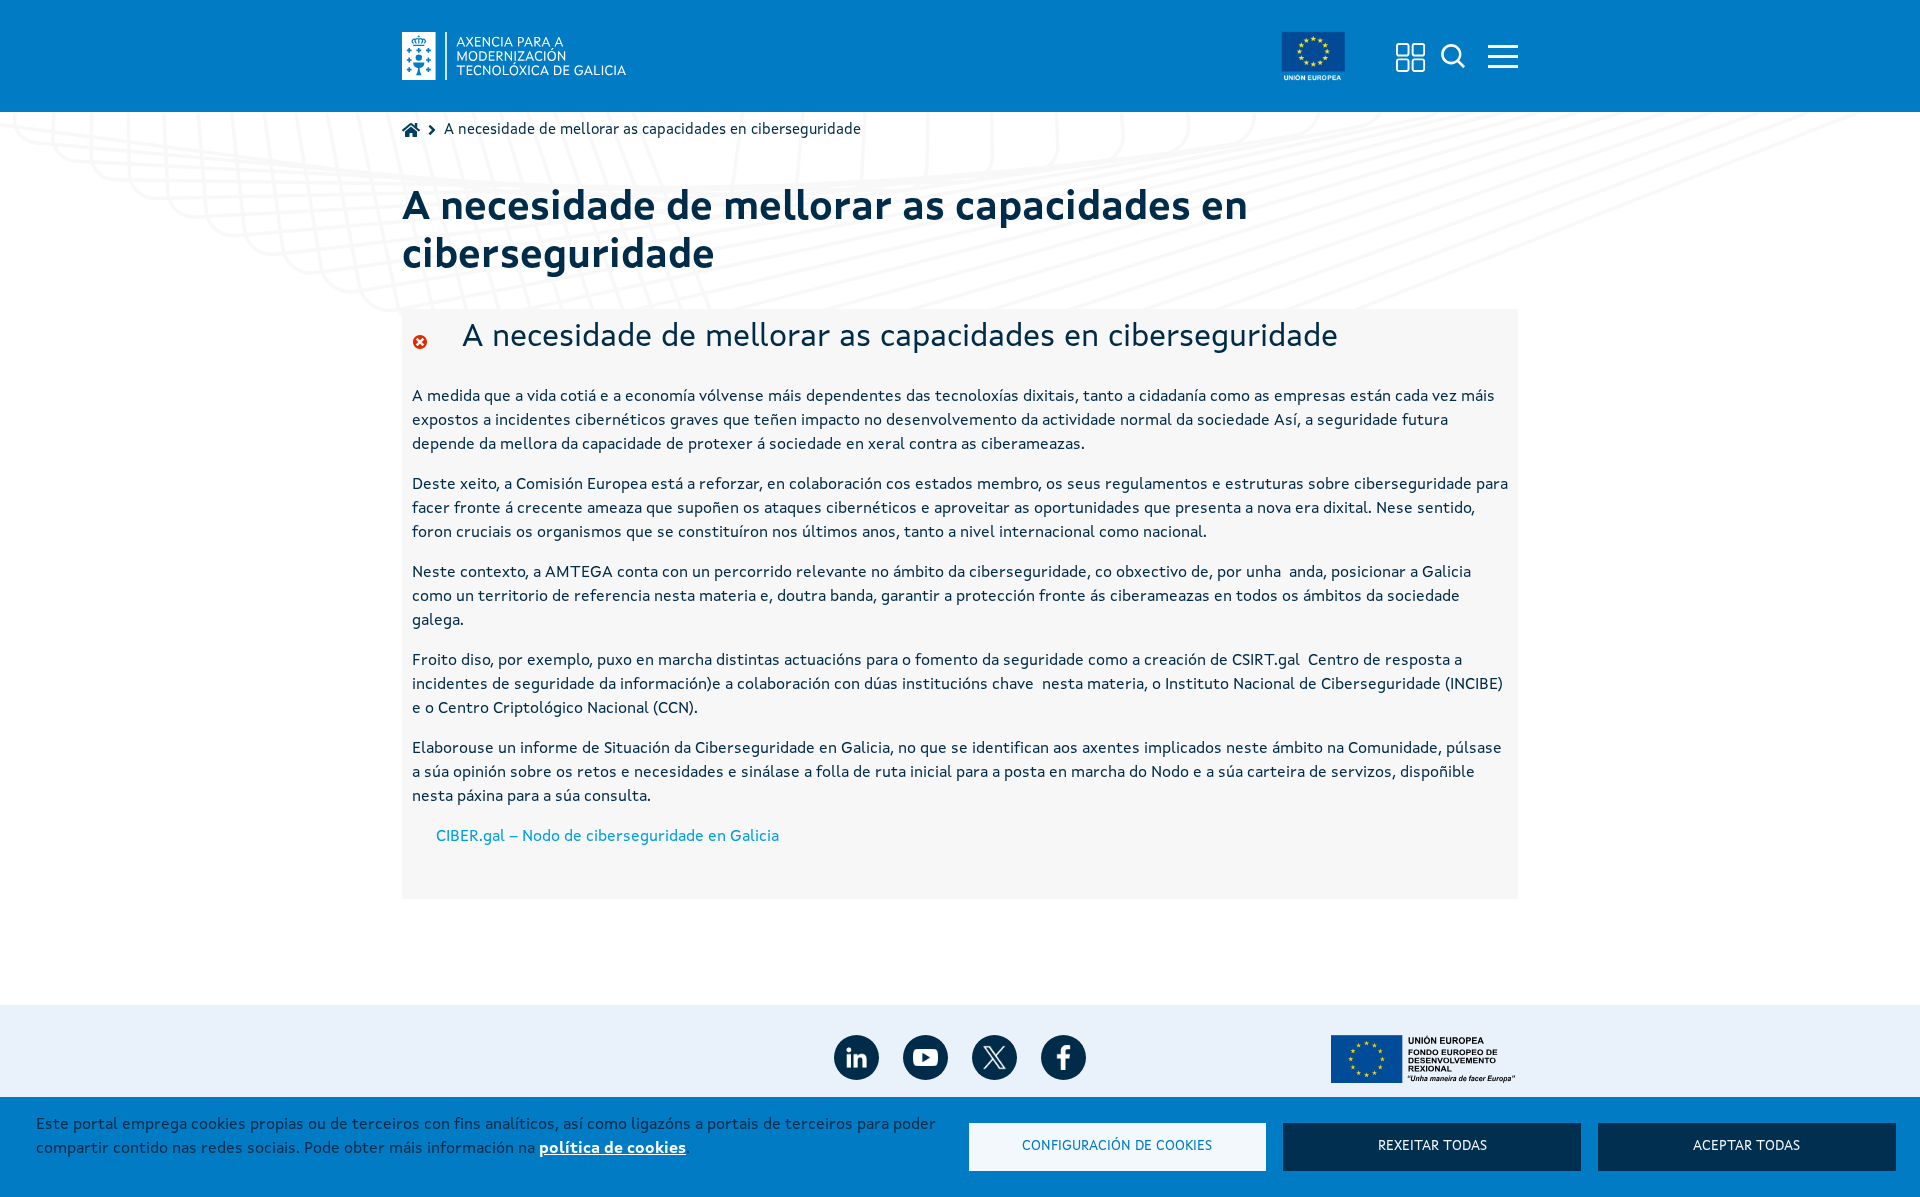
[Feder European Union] (1313, 56)
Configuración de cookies (1117, 1146)
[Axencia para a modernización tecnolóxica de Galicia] (514, 56)
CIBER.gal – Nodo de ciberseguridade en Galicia (607, 837)
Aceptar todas (1746, 1146)
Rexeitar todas (1432, 1146)
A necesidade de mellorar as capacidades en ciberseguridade (652, 130)
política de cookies (612, 1149)
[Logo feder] (1424, 1059)
